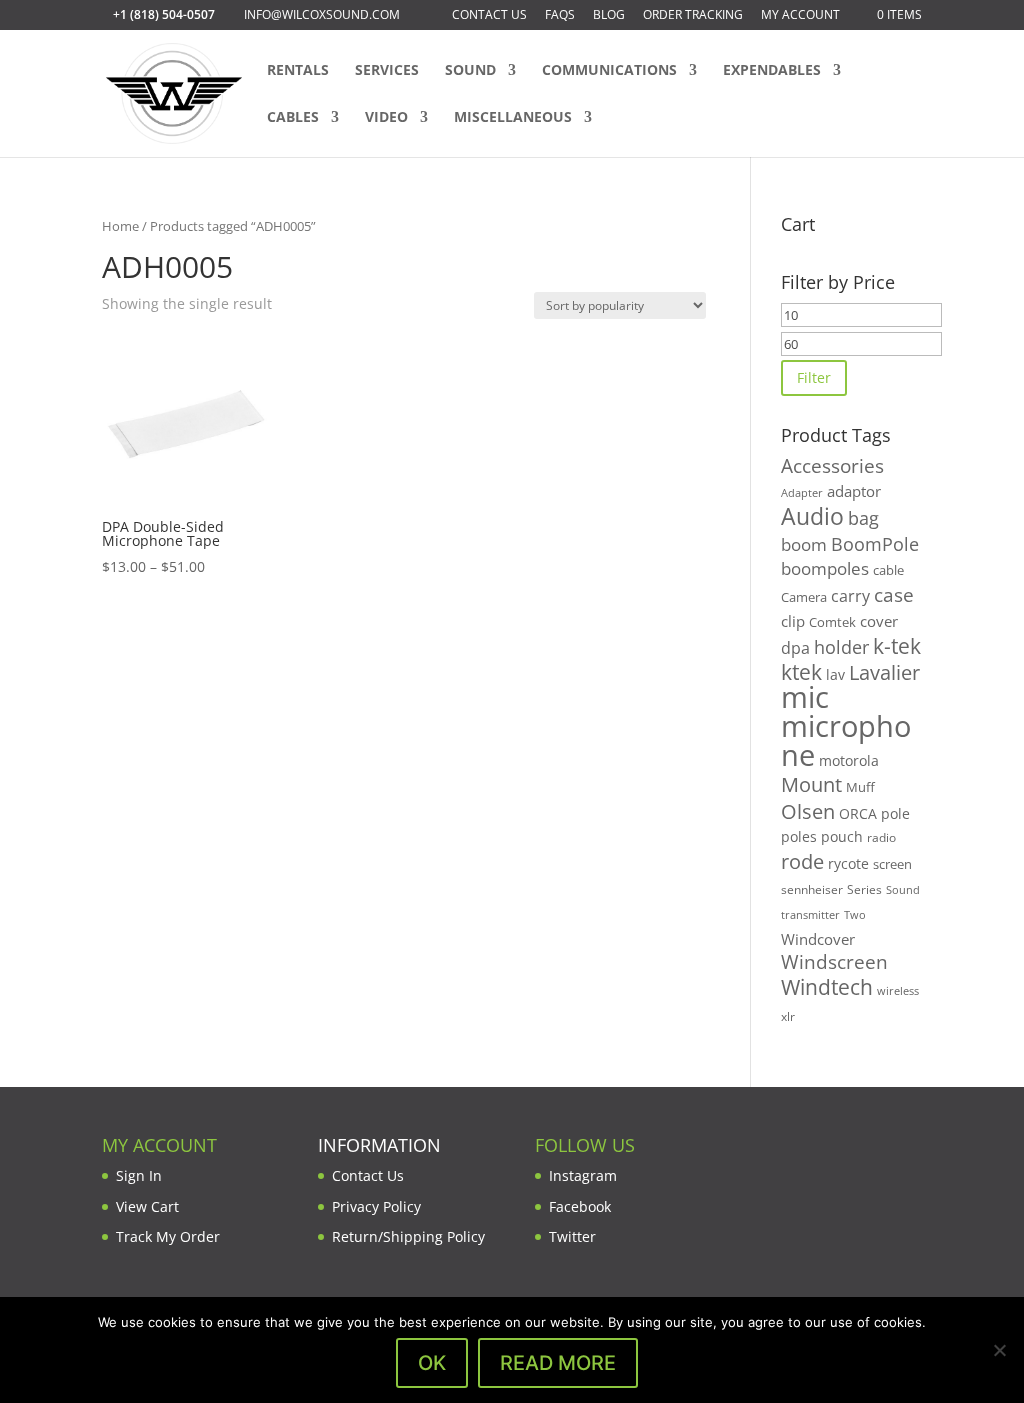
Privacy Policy (376, 1206)
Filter (814, 377)
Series (864, 889)
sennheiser (812, 889)
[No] (999, 1350)
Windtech (827, 987)
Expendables (772, 71)
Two (855, 914)
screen (892, 864)
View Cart (147, 1206)
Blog (609, 16)
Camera (804, 597)
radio (881, 837)
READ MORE (558, 1363)
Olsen (808, 811)
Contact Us (489, 16)
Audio (812, 516)
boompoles (825, 568)
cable (888, 570)
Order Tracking (693, 16)
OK (432, 1363)
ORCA (858, 813)
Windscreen (834, 962)
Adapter (802, 492)
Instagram (583, 1175)
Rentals (298, 71)
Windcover (818, 939)
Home (120, 226)
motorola (849, 760)
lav (835, 674)
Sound (470, 71)
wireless (898, 991)
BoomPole (875, 543)
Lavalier (884, 672)
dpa (795, 648)
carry (850, 596)
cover (879, 621)
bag (863, 518)
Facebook (580, 1206)
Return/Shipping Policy (408, 1236)
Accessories (832, 465)
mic (805, 697)
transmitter (810, 915)
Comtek (832, 622)
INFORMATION (379, 1145)
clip (793, 621)
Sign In (139, 1175)
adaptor (854, 491)
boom (804, 544)
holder (841, 647)
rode (802, 861)
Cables (293, 118)
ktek (801, 672)
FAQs (560, 16)
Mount (811, 784)
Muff (860, 787)
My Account (800, 16)
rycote (848, 863)
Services (387, 71)
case (894, 594)
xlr (788, 1016)
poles (799, 836)
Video (386, 118)
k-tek (897, 646)
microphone (846, 740)
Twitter (572, 1236)
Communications (609, 71)
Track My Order (168, 1236)
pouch (842, 836)
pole (895, 813)
